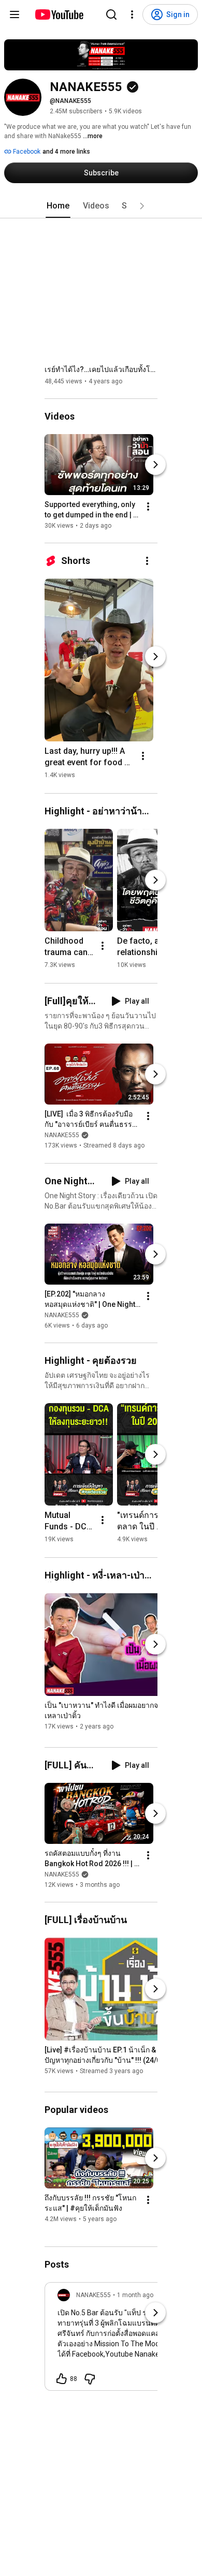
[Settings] (132, 14)
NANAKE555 (62, 1136)
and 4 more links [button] (66, 152)
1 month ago (135, 2295)
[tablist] (101, 206)
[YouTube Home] (59, 14)
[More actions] (148, 507)
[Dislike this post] (90, 2379)
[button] (142, 206)
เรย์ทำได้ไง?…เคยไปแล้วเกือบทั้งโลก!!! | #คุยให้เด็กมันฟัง (101, 369)
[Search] (111, 14)
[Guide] (15, 14)
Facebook (26, 152)
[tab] (58, 206)
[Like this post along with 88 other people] (62, 2379)
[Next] (155, 465)
